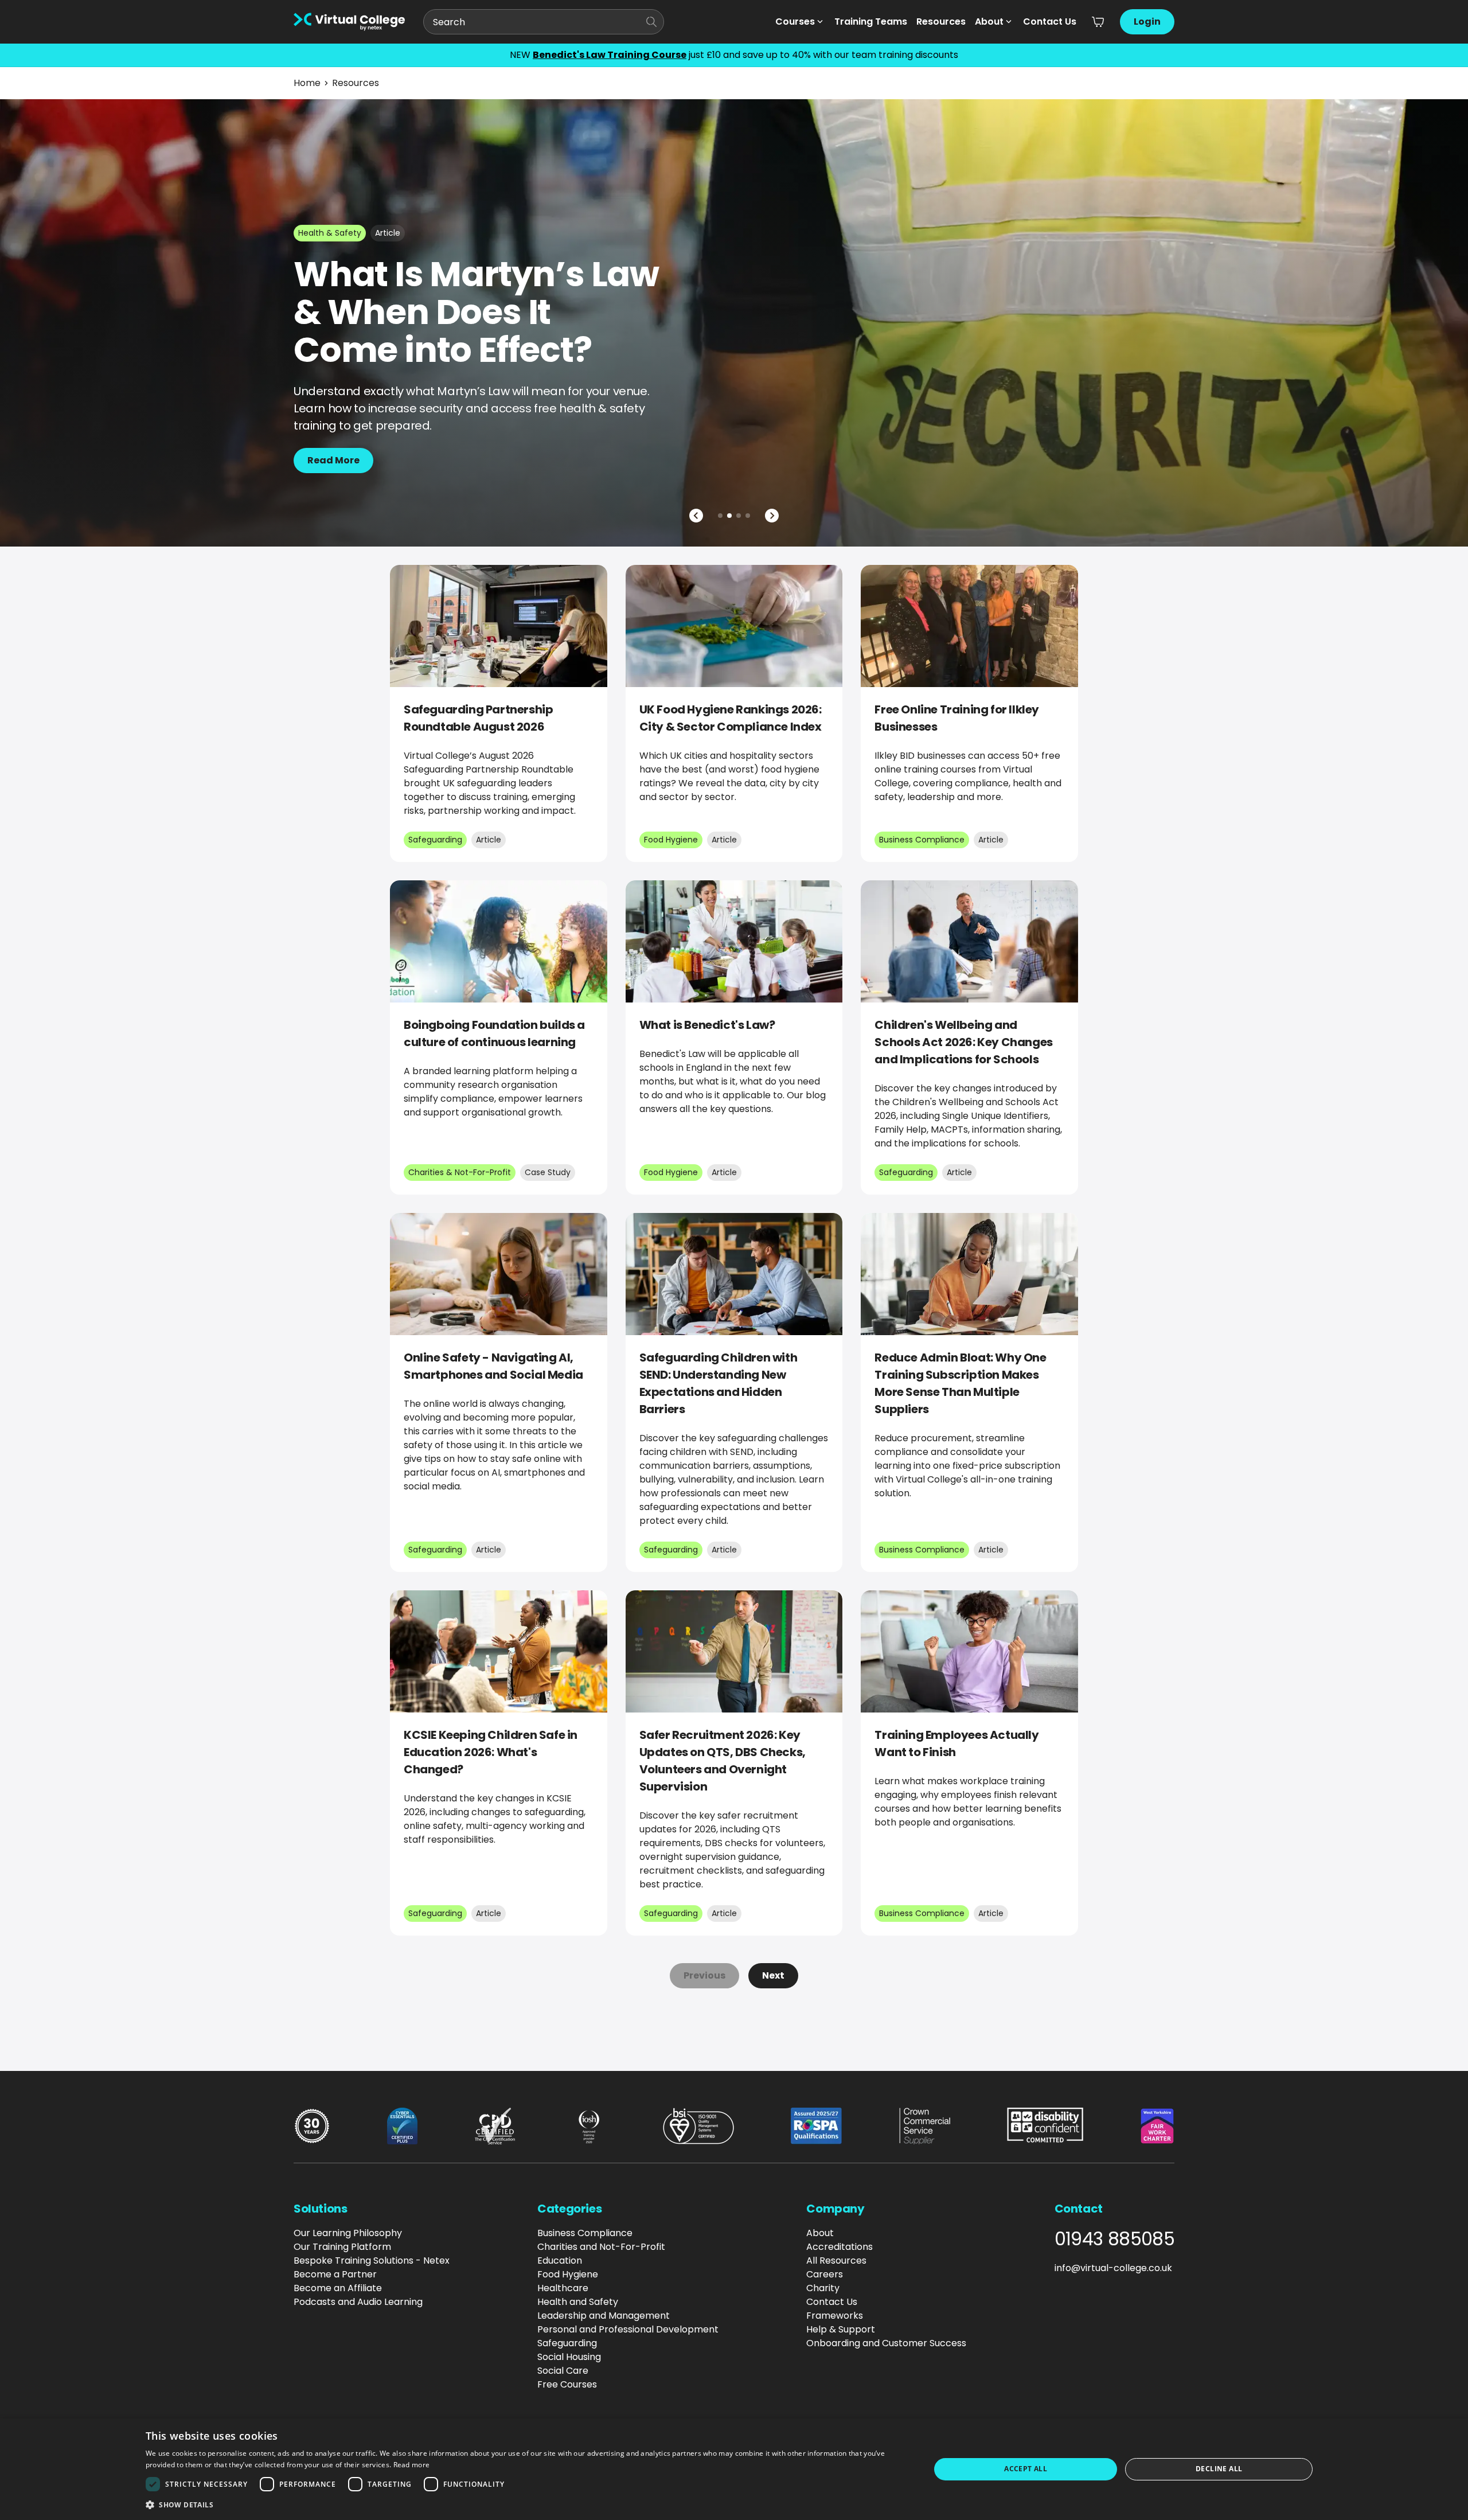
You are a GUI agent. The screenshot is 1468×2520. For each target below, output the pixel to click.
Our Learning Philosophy (348, 2233)
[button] (526, 2505)
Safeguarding (567, 2343)
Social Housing (569, 2357)
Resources (941, 22)
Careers (825, 2274)
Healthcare (563, 2288)
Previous (704, 1975)
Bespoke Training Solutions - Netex (372, 2260)
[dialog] (734, 2469)
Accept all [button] (1026, 2469)
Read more (412, 2465)
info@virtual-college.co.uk (1113, 2268)
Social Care (563, 2371)
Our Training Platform (342, 2247)
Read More (333, 460)
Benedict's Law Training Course (610, 55)
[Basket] (1098, 22)
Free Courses (567, 2384)
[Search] (651, 22)
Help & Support (841, 2329)
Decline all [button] (1219, 2469)
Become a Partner (335, 2274)
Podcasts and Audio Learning (358, 2302)
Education (560, 2260)
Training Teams (871, 22)
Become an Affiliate (338, 2288)
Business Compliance (585, 2233)
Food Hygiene (568, 2274)
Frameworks (835, 2316)
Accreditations (840, 2247)
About (989, 22)
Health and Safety (578, 2302)
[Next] (772, 516)
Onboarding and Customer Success (886, 2343)
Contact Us (1050, 22)
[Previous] (696, 516)
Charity (823, 2288)
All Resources (836, 2260)
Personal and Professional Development (628, 2329)
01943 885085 (1114, 2239)
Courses (795, 22)
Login (1147, 22)
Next (773, 1975)
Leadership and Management (604, 2316)
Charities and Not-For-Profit (601, 2247)
